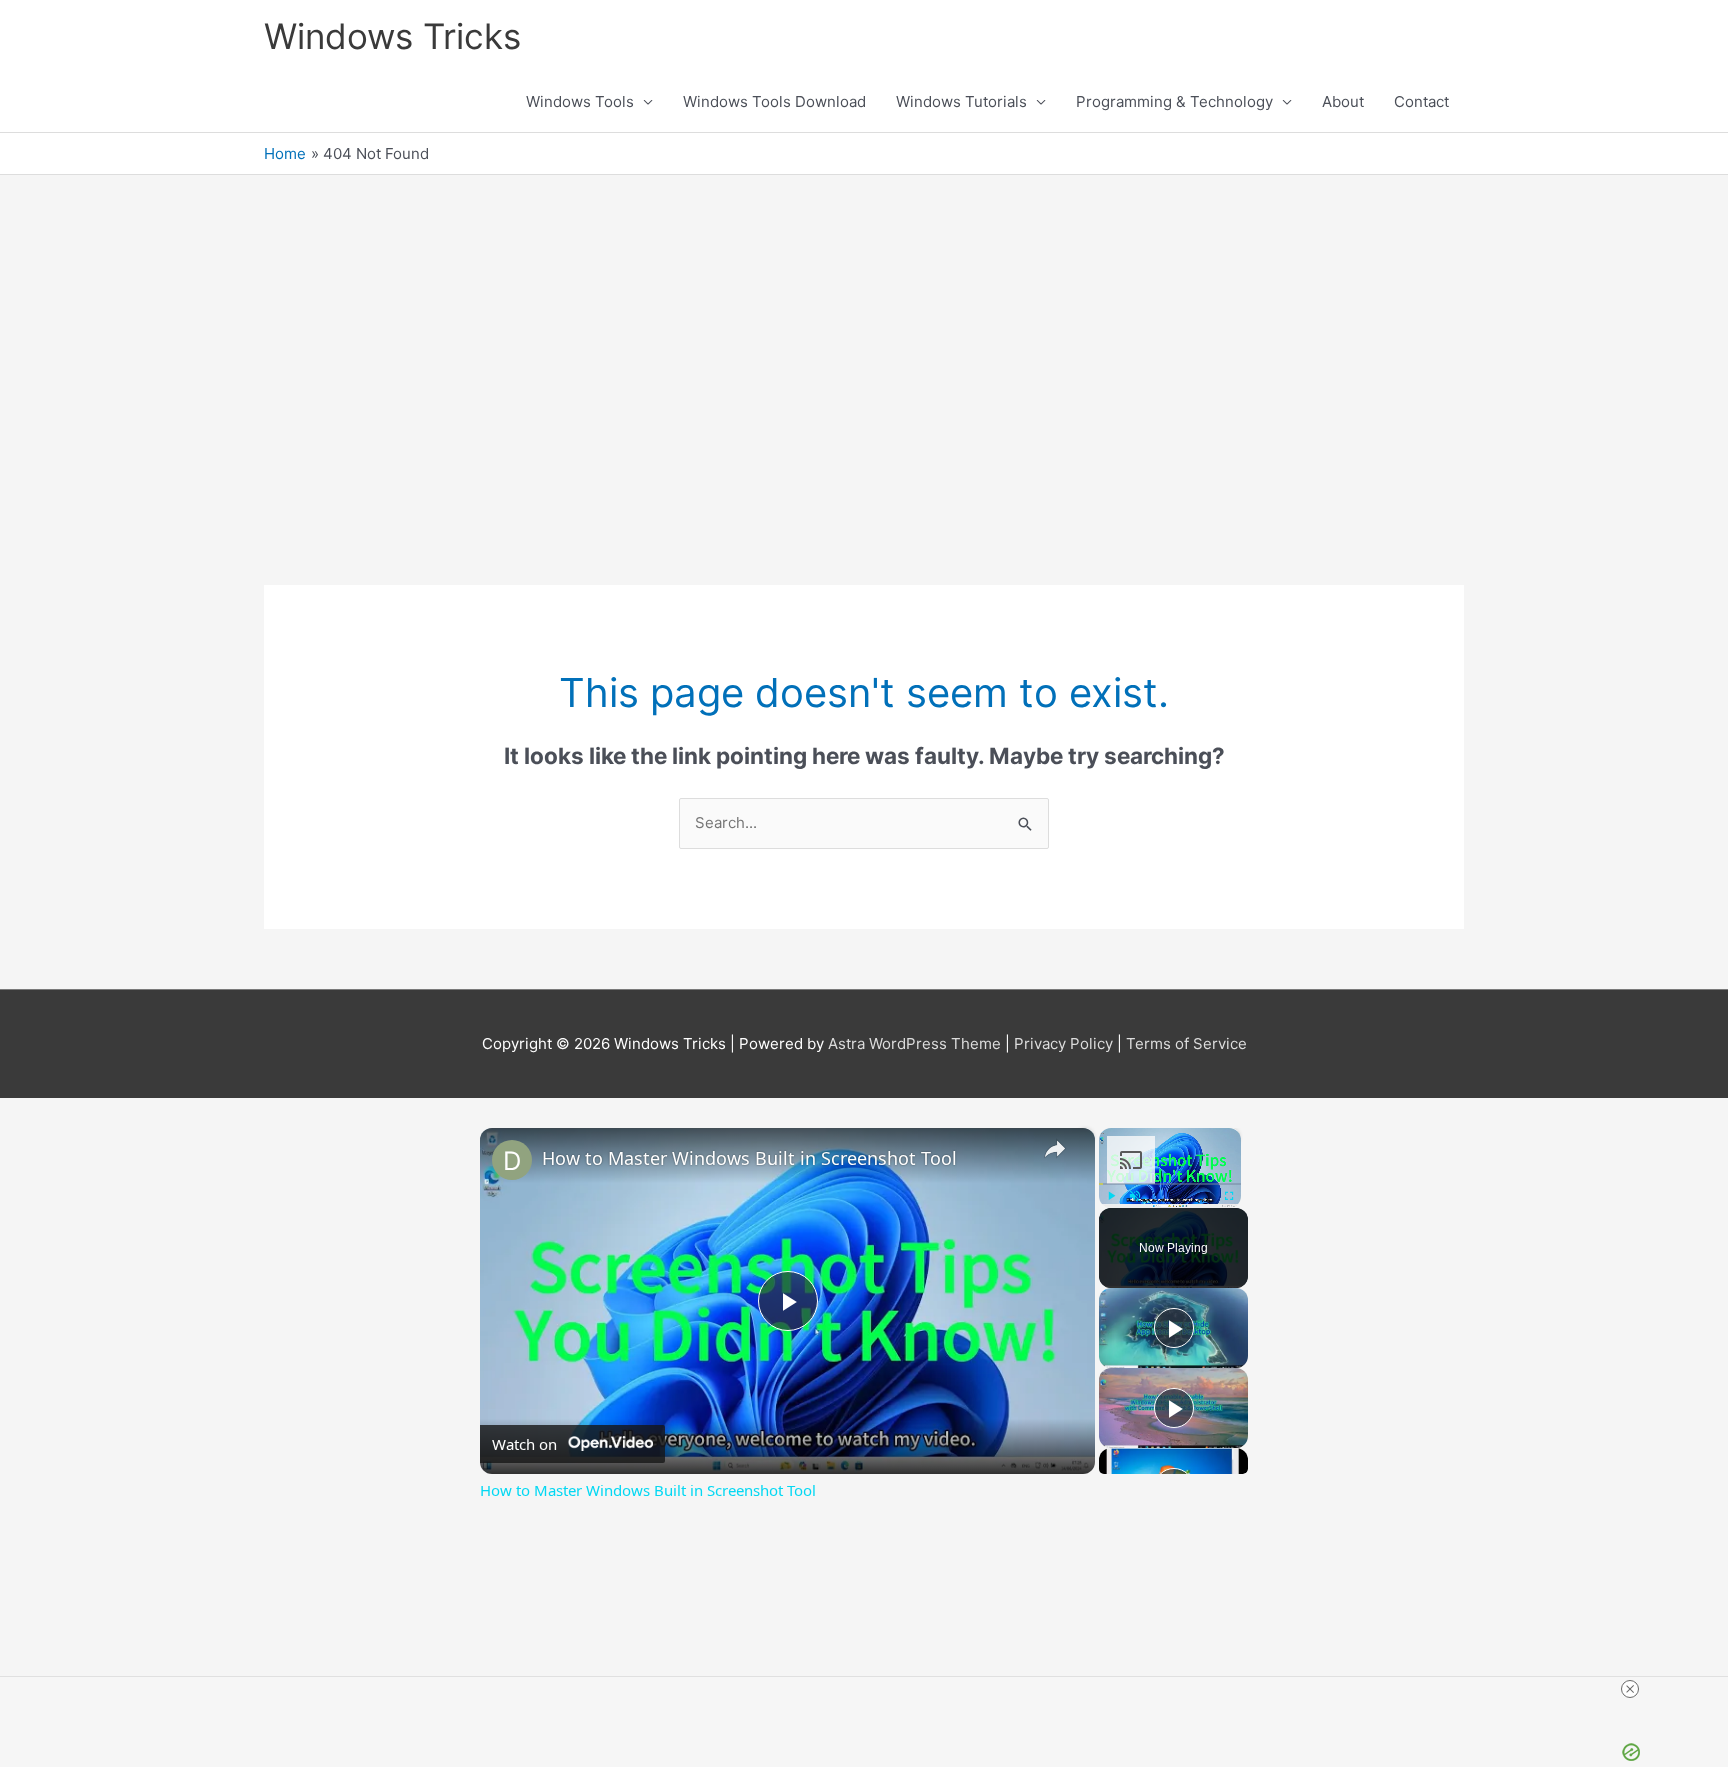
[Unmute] (1135, 1196)
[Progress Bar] (1170, 1184)
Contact (1421, 101)
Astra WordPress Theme (914, 1043)
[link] (512, 1160)
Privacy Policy (1063, 1043)
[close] (1246, 1689)
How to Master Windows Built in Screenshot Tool (749, 1158)
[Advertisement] (864, 375)
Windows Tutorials (961, 101)
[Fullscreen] (1229, 1196)
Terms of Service (1186, 1043)
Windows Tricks (392, 36)
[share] (1055, 1149)
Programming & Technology (1174, 101)
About (1343, 101)
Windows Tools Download (774, 101)
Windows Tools (580, 101)
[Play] (1111, 1196)
